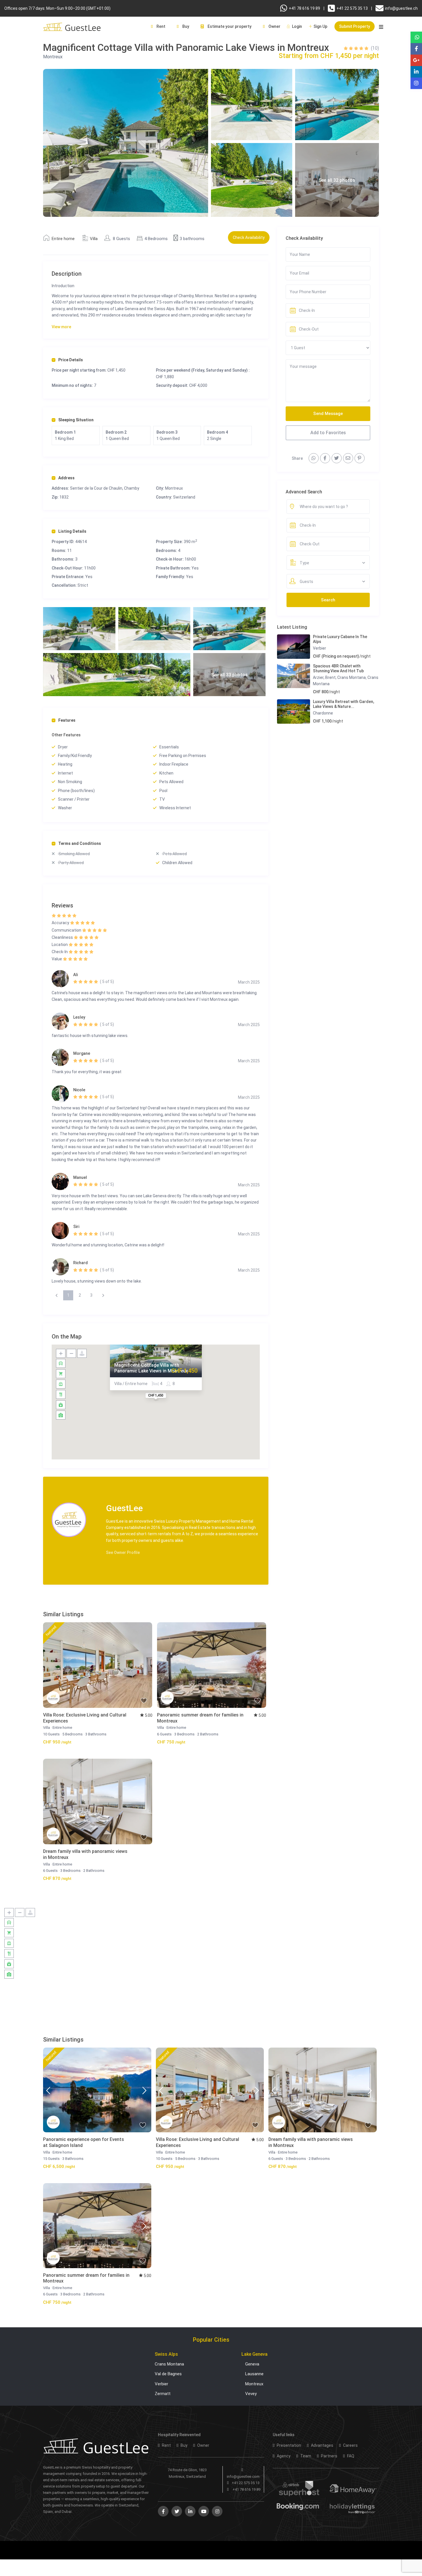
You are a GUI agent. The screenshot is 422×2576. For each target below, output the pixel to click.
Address (66, 478)
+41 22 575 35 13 (352, 8)
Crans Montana (169, 2364)
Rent (160, 26)
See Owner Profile (123, 1552)
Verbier (320, 648)
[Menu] (381, 30)
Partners (329, 2456)
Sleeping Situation (76, 420)
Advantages (322, 2445)
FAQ (350, 2456)
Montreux (53, 57)
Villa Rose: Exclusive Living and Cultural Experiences (85, 1718)
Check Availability (249, 237)
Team (305, 2456)
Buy (185, 26)
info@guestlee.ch (401, 8)
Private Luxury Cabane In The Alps (340, 639)
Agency (283, 2456)
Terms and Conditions (80, 843)
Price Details (71, 360)
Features (67, 720)
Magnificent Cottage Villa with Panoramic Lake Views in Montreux (151, 1368)
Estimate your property (229, 26)
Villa (94, 239)
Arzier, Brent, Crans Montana (339, 677)
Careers (350, 2445)
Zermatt (163, 2394)
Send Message (328, 414)
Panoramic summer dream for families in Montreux (200, 1718)
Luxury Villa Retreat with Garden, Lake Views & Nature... (343, 704)
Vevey (251, 2394)
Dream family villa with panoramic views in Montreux (85, 1854)
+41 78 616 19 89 (304, 8)
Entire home (63, 239)
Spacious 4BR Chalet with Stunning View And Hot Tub (338, 668)
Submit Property (355, 26)
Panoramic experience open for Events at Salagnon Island (84, 2142)
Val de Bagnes (168, 2374)
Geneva (252, 2364)
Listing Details (72, 531)
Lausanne (254, 2374)
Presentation (289, 2445)
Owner (274, 26)
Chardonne (323, 713)
